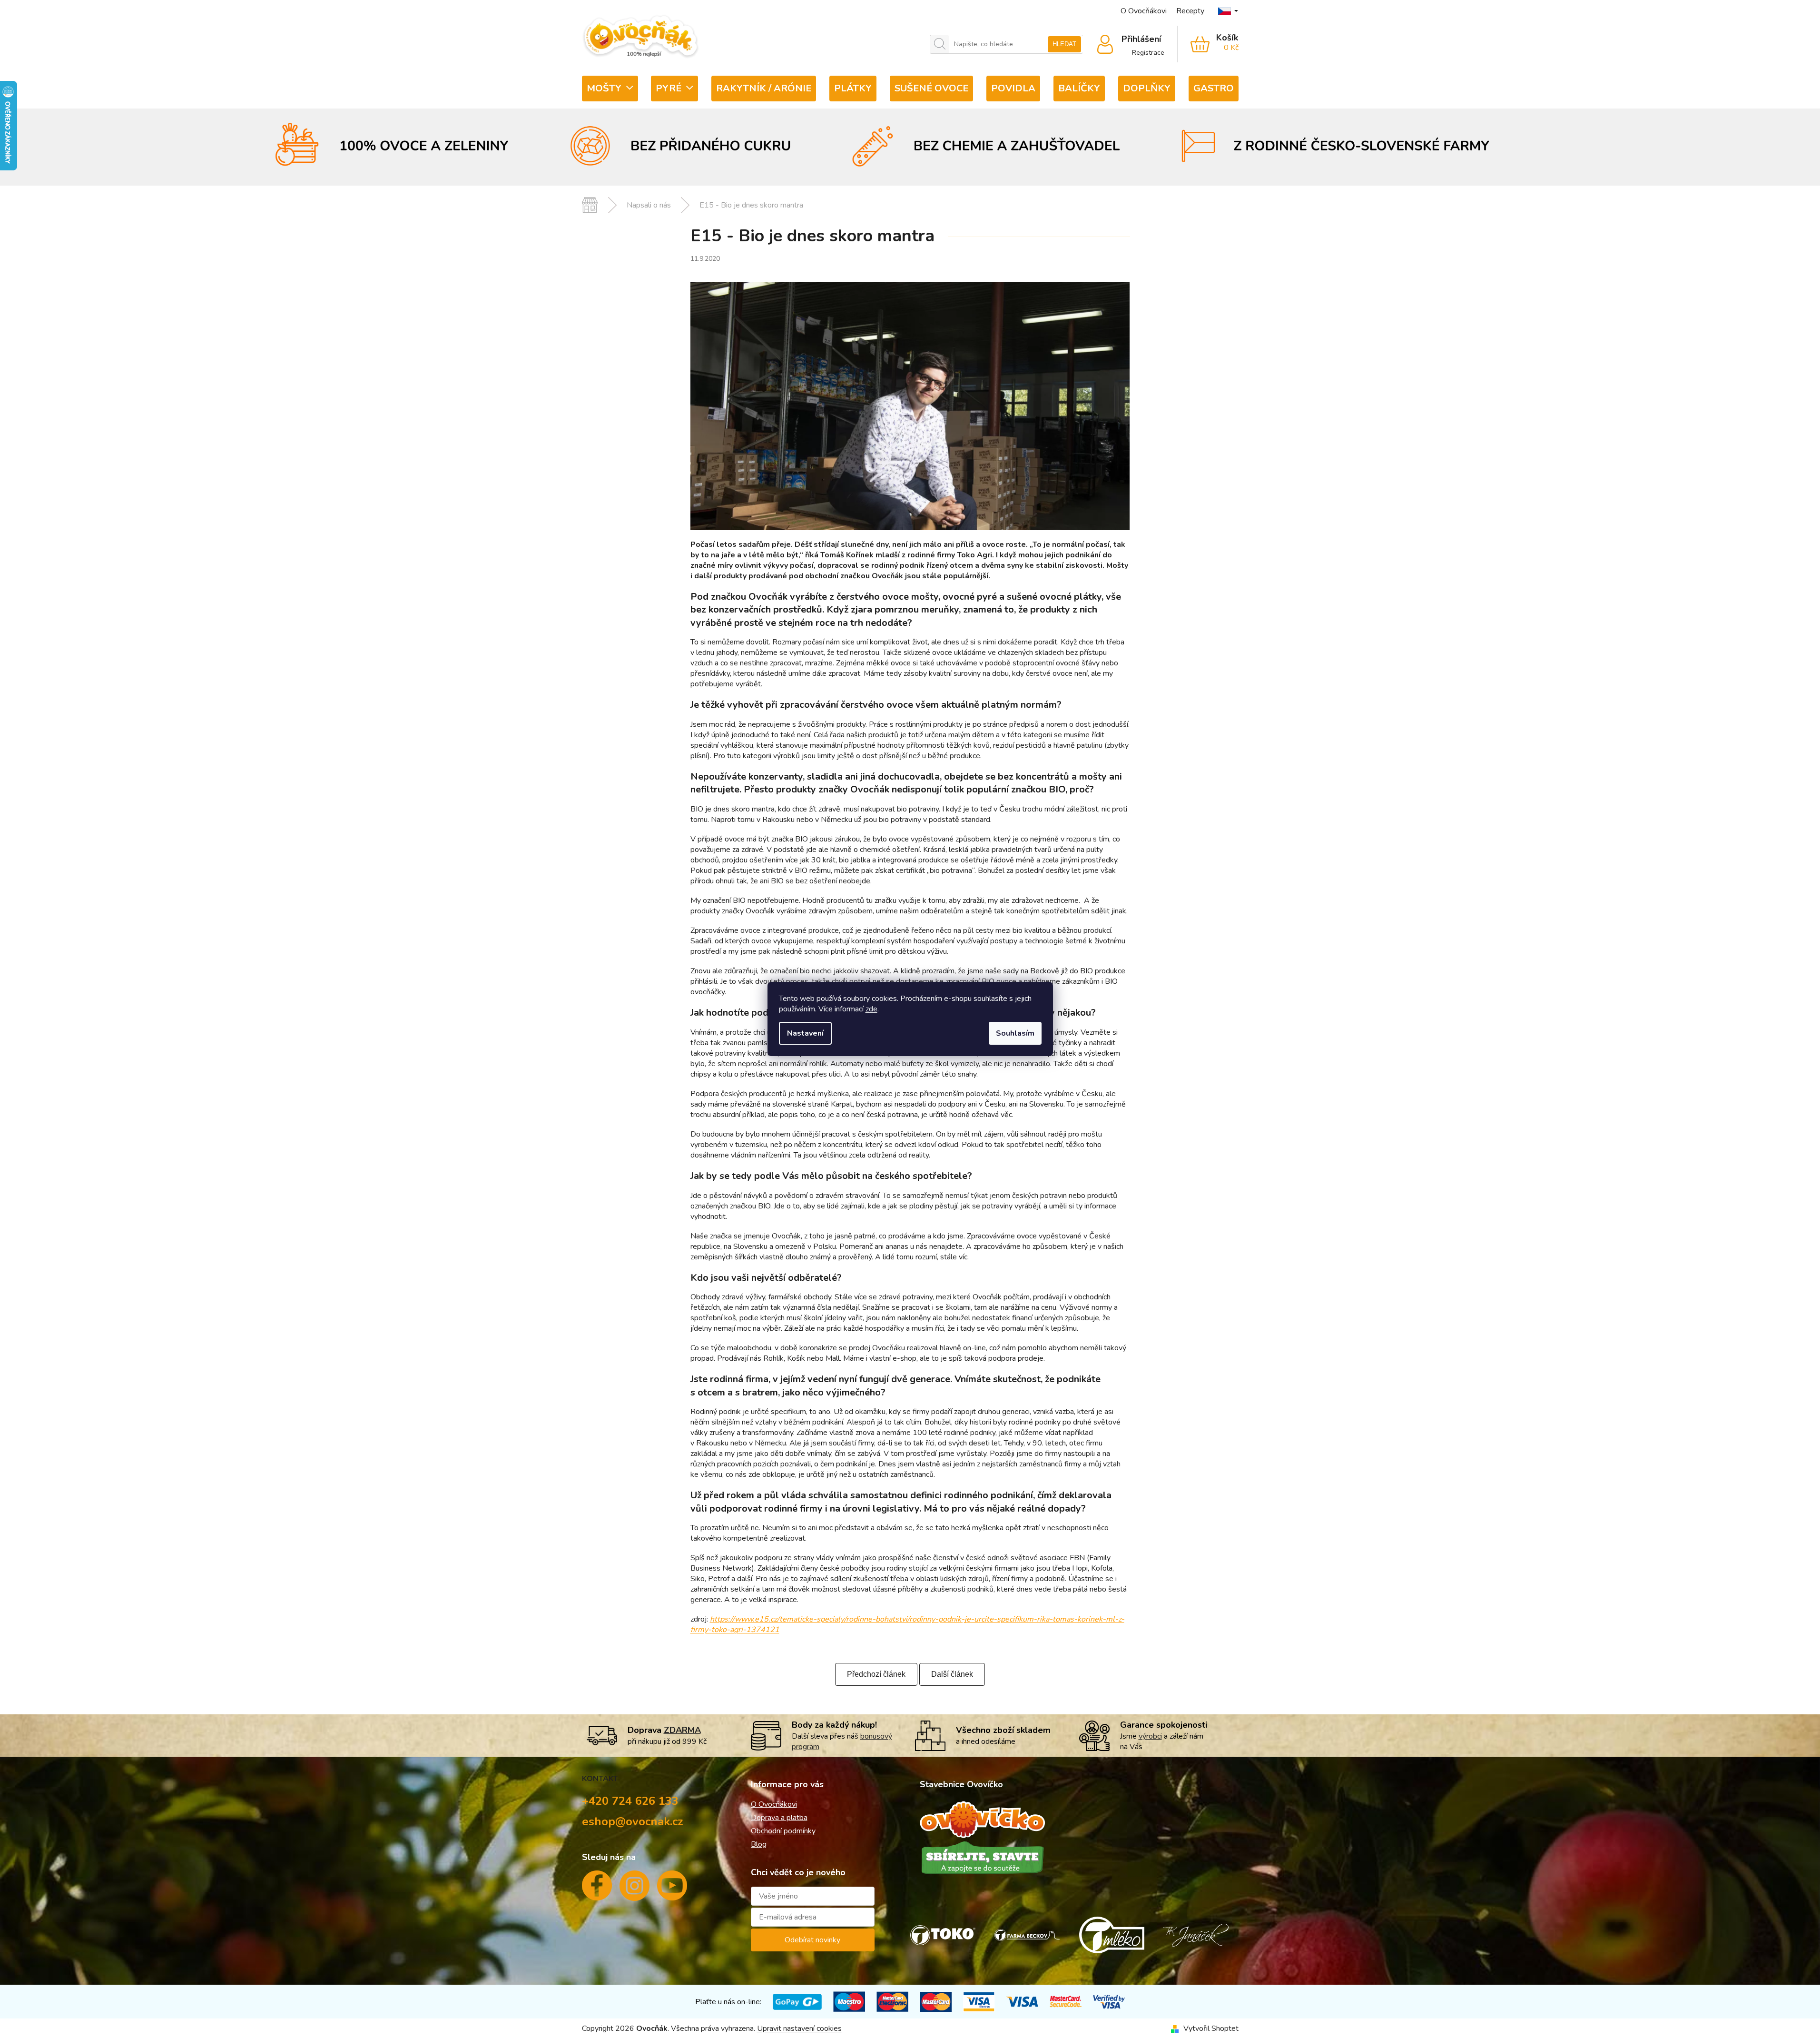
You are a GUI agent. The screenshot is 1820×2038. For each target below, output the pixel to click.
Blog (759, 1844)
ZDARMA (682, 1730)
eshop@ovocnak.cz (633, 1821)
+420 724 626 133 (630, 1801)
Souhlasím (1015, 1033)
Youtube (672, 1889)
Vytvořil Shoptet (1211, 2028)
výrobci (1150, 1736)
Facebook (597, 1889)
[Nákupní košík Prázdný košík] (1208, 44)
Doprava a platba (779, 1818)
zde (871, 1009)
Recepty (1190, 11)
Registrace (1148, 53)
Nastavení (805, 1033)
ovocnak (635, 1890)
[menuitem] (610, 89)
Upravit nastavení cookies (799, 2028)
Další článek (952, 1674)
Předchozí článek (876, 1674)
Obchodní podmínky (783, 1831)
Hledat (1064, 44)
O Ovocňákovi (1144, 11)
